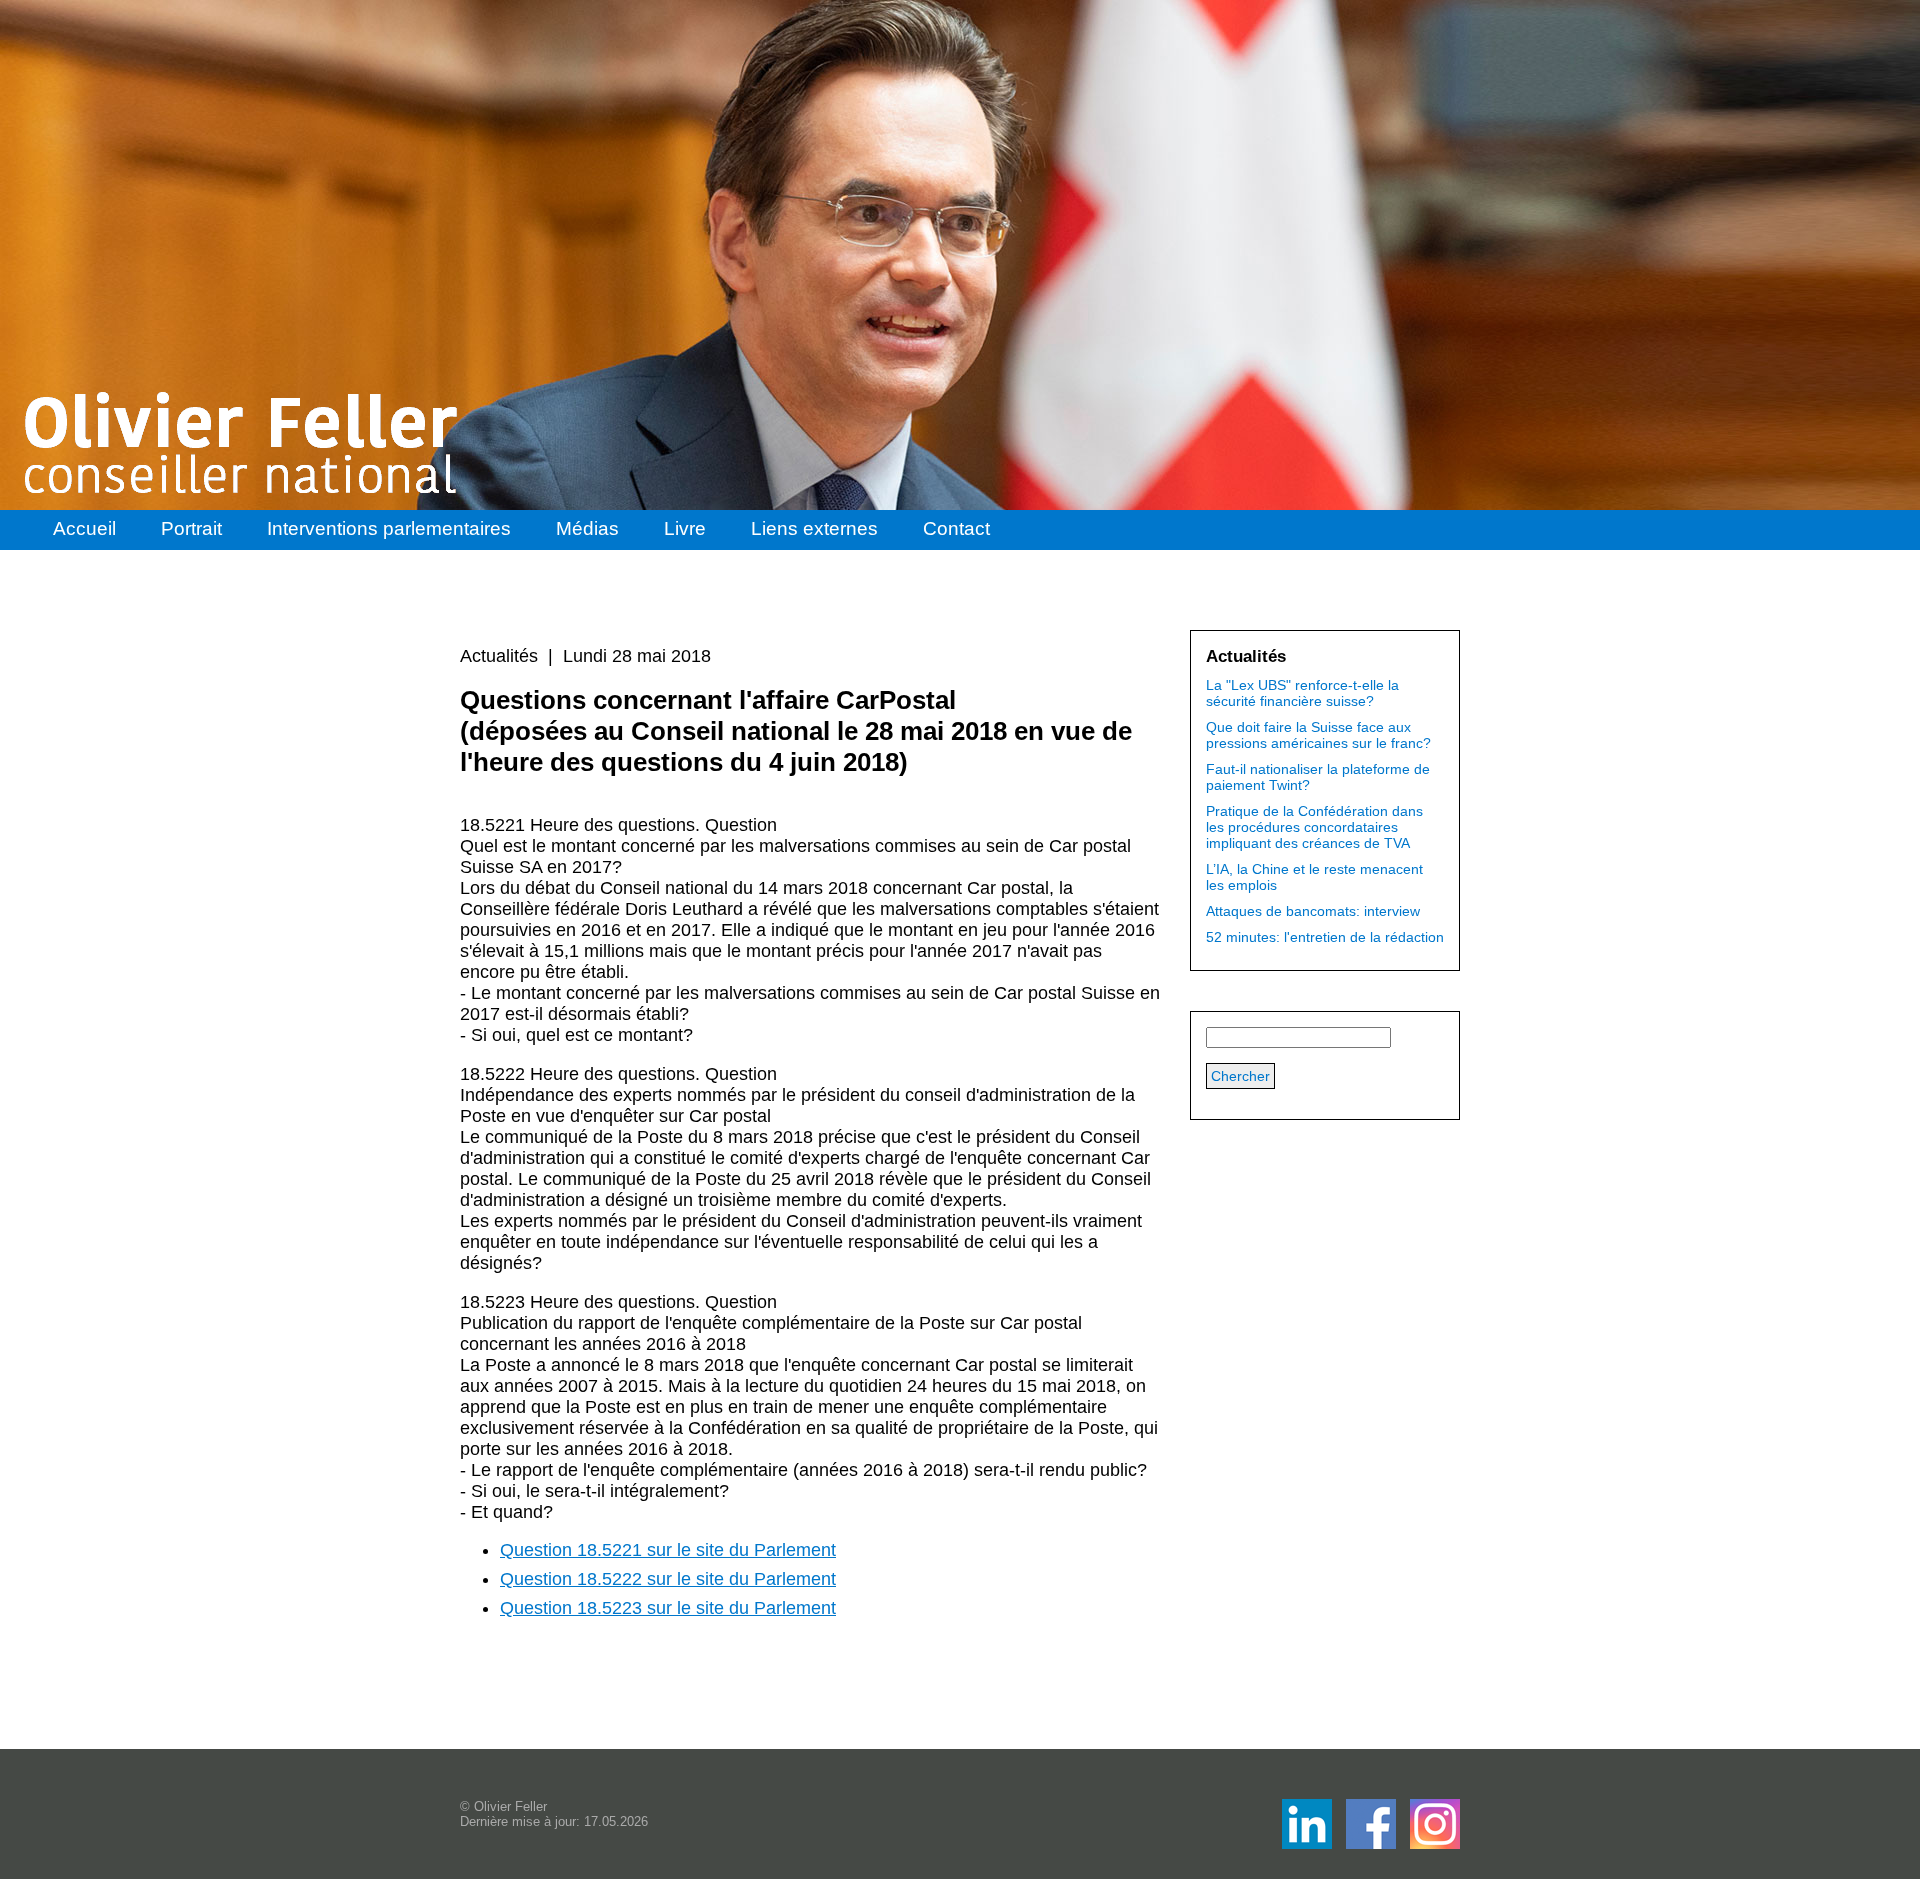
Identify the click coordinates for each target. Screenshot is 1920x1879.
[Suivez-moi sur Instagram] (1435, 1843)
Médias (587, 528)
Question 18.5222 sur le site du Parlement (668, 1579)
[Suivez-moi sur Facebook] (1309, 1843)
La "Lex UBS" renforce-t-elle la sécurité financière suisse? (1302, 693)
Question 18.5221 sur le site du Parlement (668, 1550)
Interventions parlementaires (389, 528)
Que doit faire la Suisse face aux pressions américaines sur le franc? (1318, 735)
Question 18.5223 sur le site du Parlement (668, 1608)
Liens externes (814, 528)
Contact (956, 528)
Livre (685, 528)
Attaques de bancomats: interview (1313, 911)
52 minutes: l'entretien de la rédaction (1325, 937)
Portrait (191, 528)
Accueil (84, 528)
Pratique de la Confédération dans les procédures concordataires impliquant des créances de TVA (1314, 827)
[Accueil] (243, 443)
